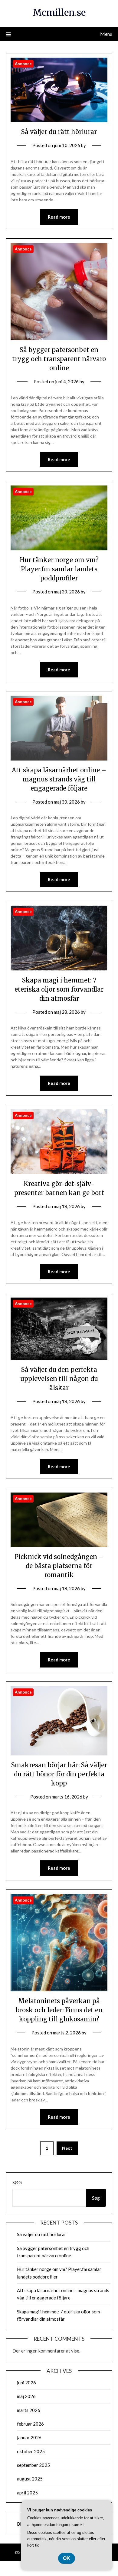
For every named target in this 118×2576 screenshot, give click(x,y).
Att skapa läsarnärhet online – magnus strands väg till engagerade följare (59, 779)
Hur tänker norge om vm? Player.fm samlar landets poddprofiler (59, 569)
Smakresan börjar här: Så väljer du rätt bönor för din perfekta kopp (59, 1774)
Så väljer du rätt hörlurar (59, 132)
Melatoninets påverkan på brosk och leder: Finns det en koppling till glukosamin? (59, 2010)
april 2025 (27, 2493)
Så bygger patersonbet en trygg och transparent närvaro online (59, 359)
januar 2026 (29, 2437)
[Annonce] (59, 120)
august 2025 (30, 2479)
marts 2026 (29, 2410)
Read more (59, 217)
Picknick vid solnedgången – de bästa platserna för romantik (59, 1566)
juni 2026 (26, 2383)
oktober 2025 (31, 2451)
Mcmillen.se (59, 13)
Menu (106, 34)
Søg (17, 2182)
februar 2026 (30, 2424)
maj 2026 (26, 2396)
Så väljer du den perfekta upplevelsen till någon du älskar (59, 1379)
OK (67, 2558)
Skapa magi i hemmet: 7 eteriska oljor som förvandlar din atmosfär (59, 989)
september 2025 (33, 2465)
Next (67, 2148)
